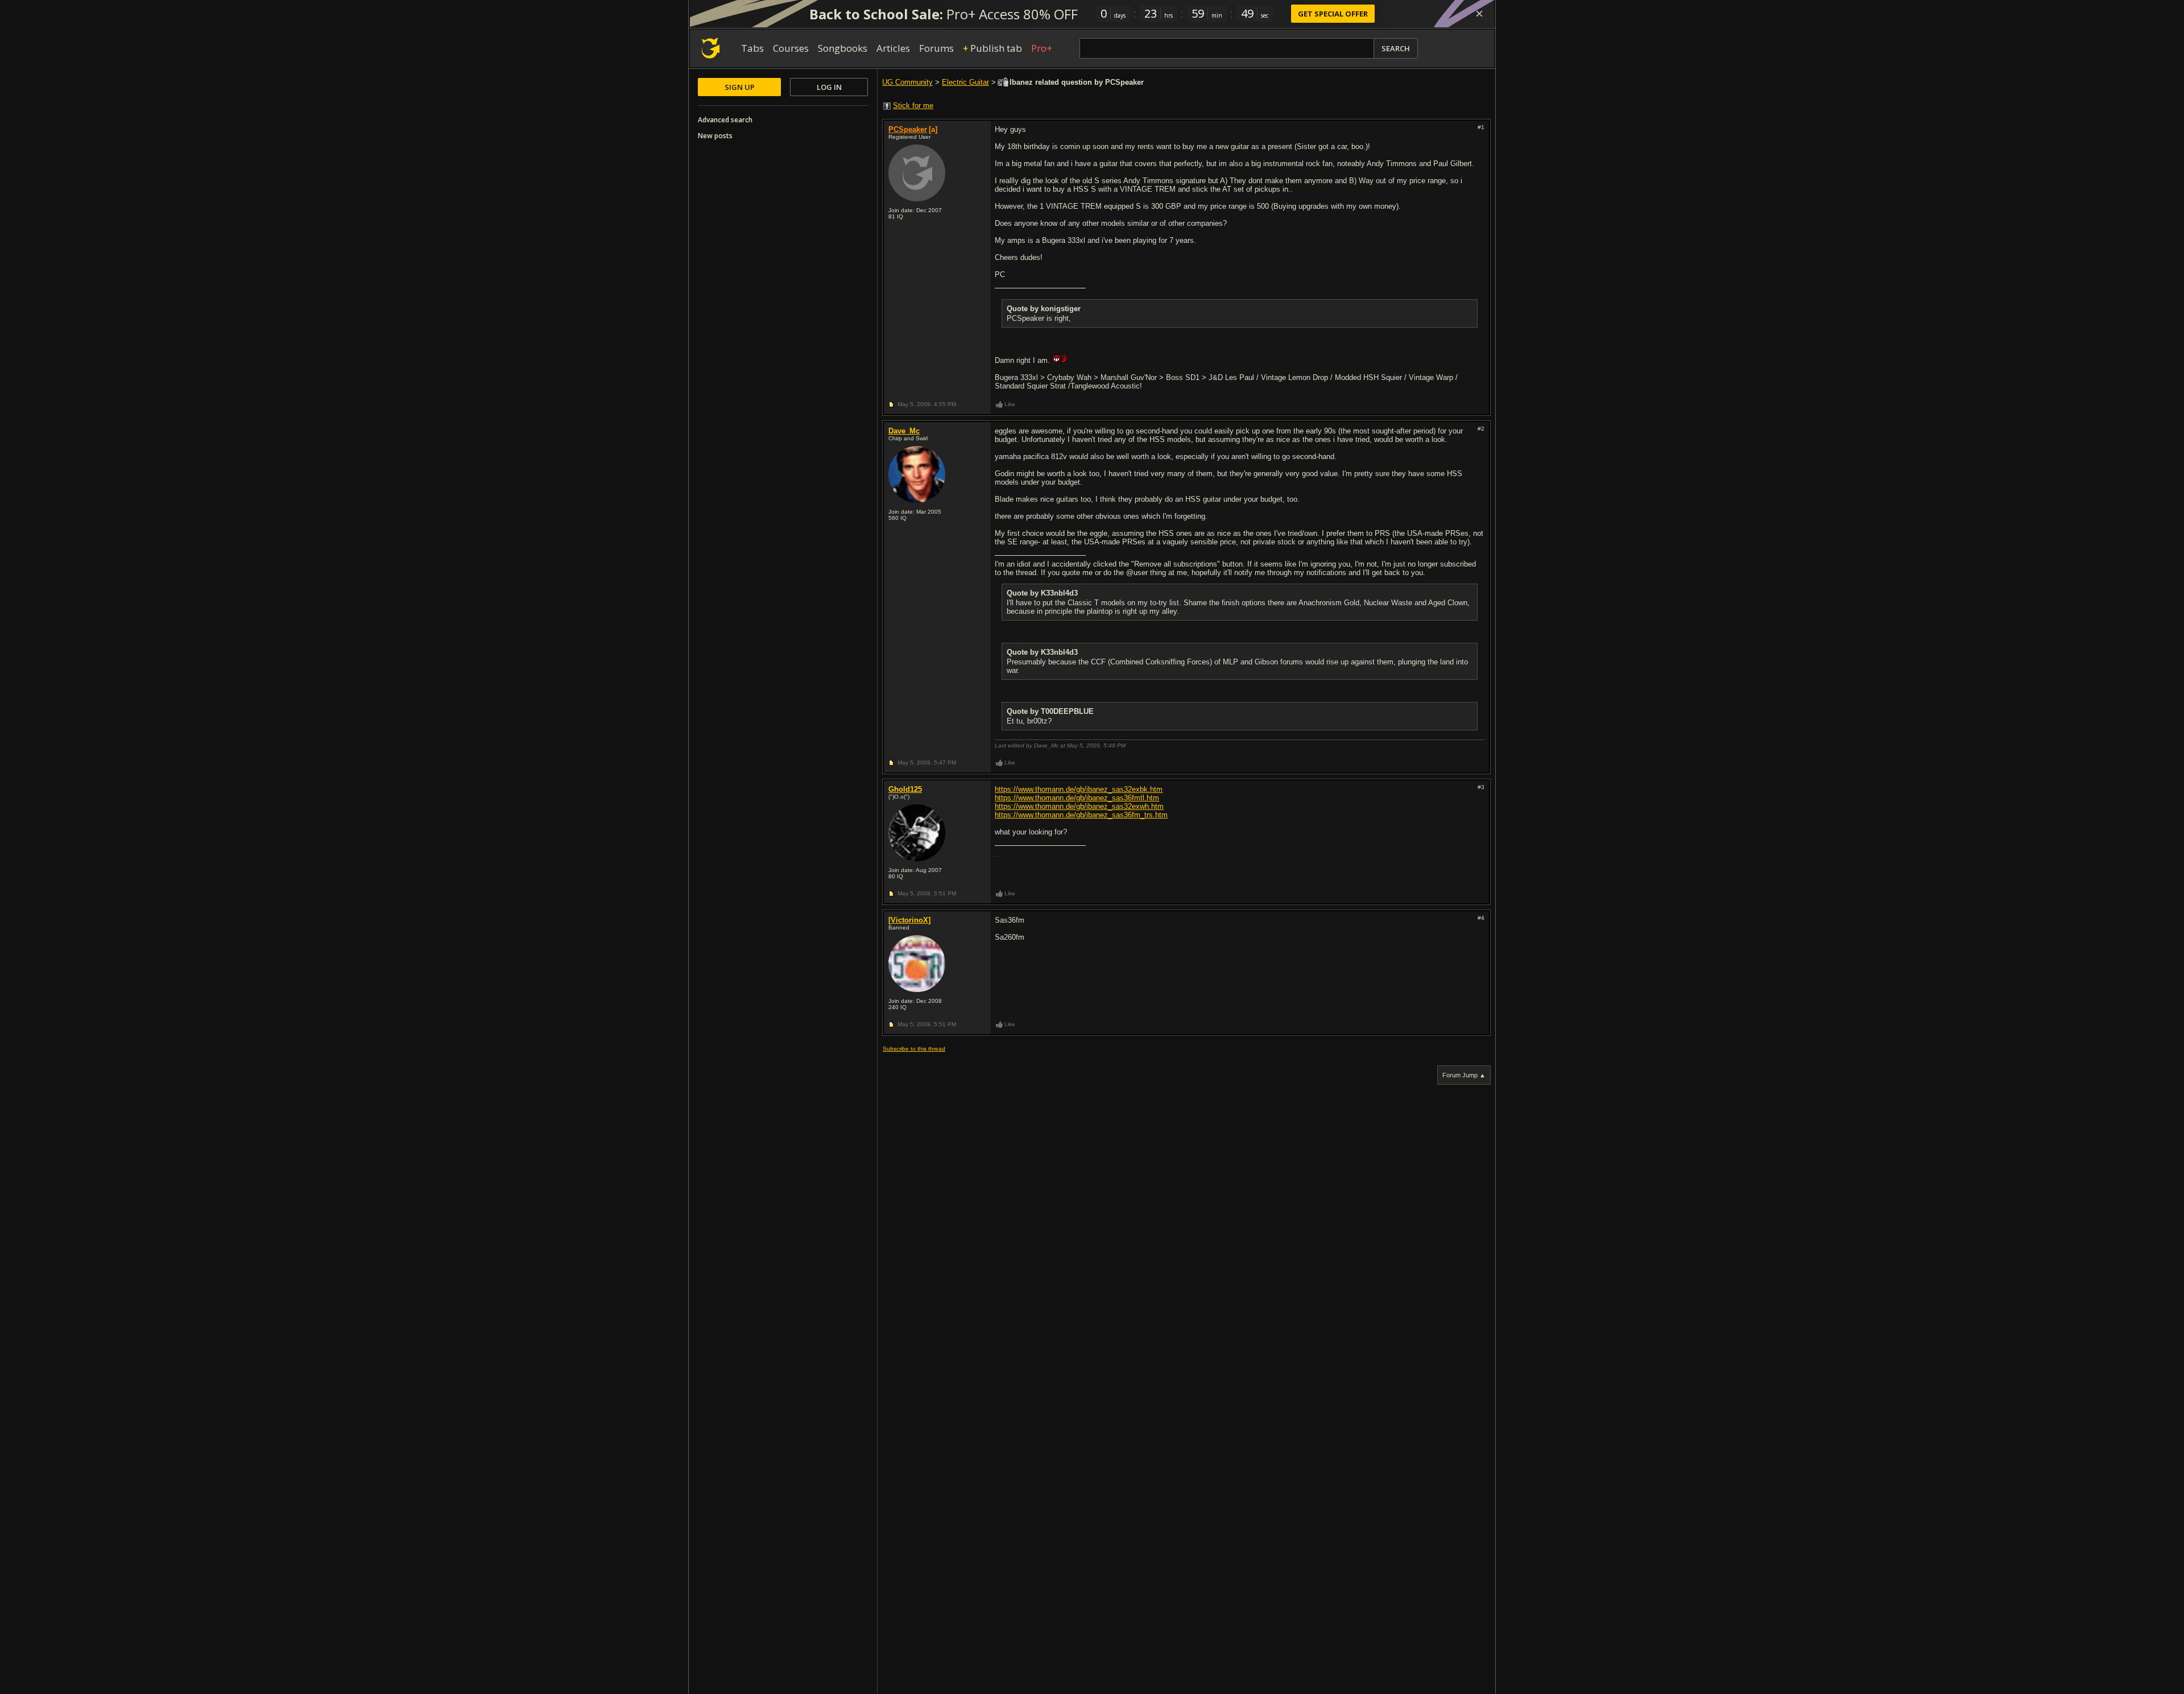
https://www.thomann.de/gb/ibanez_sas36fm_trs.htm (1081, 815)
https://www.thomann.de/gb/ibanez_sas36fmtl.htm (1077, 798)
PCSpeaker (908, 129)
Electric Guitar (965, 82)
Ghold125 (905, 789)
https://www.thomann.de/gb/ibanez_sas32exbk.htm (1079, 789)
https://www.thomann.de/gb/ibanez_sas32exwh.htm (1079, 806)
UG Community (907, 82)
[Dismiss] (1479, 14)
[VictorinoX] (909, 920)
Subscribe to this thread (914, 1049)
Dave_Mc (904, 431)
